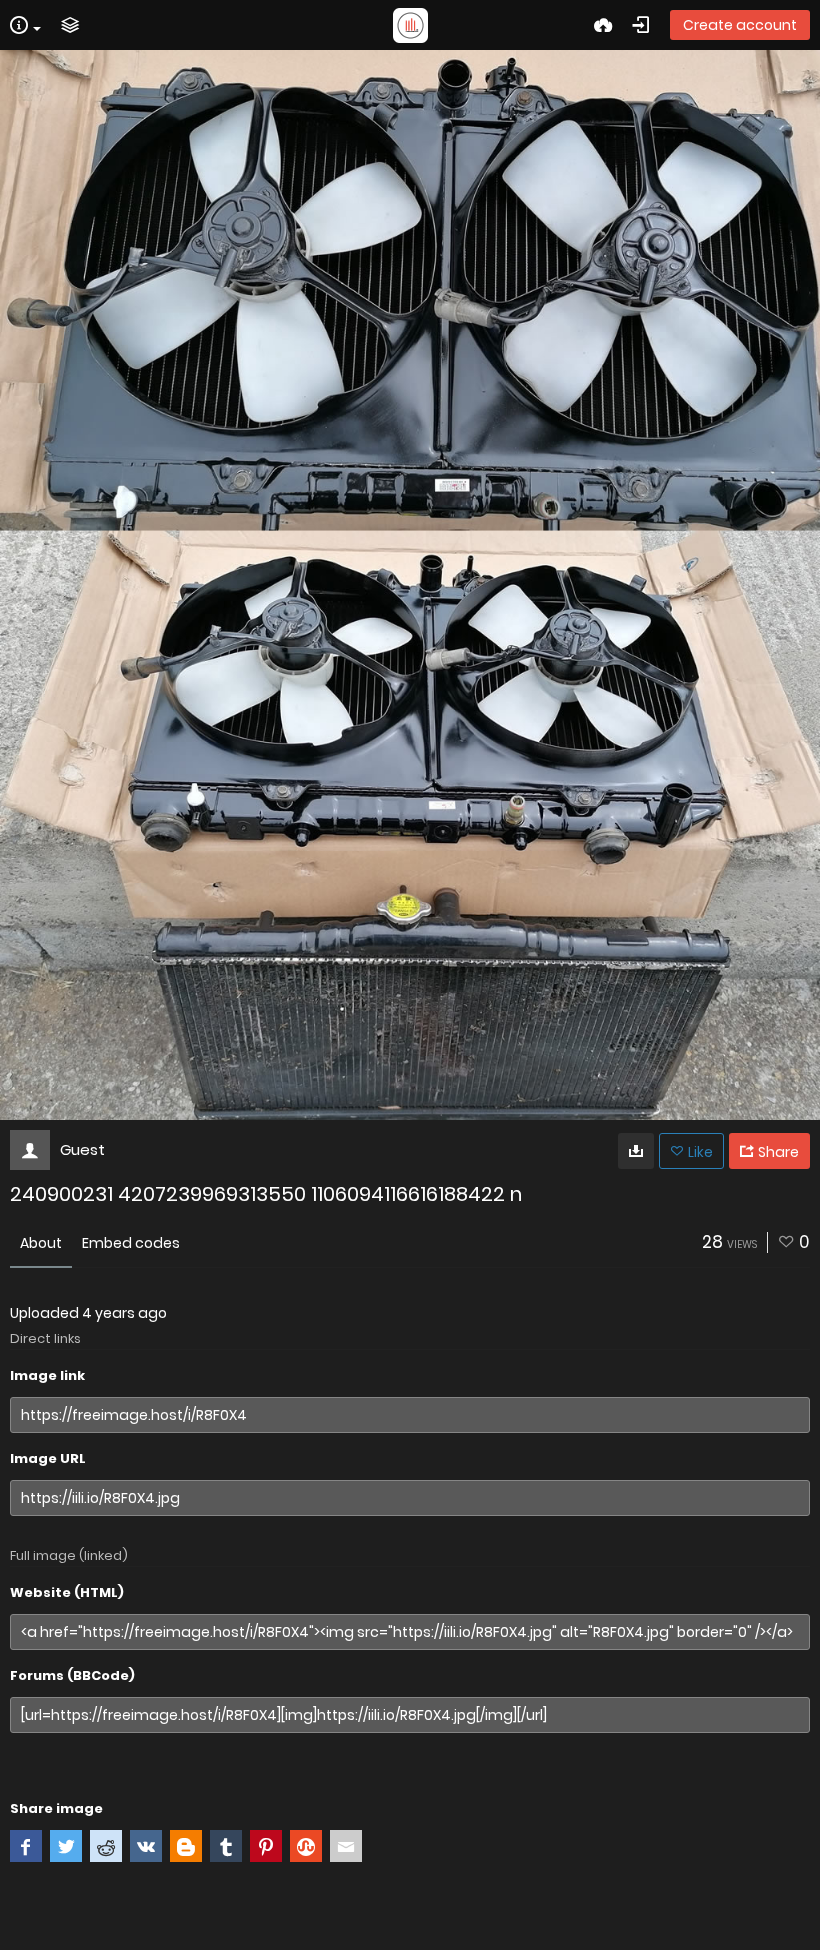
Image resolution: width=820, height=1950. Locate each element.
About (41, 1243)
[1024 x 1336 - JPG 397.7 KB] (636, 1151)
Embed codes (131, 1243)
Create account (740, 25)
